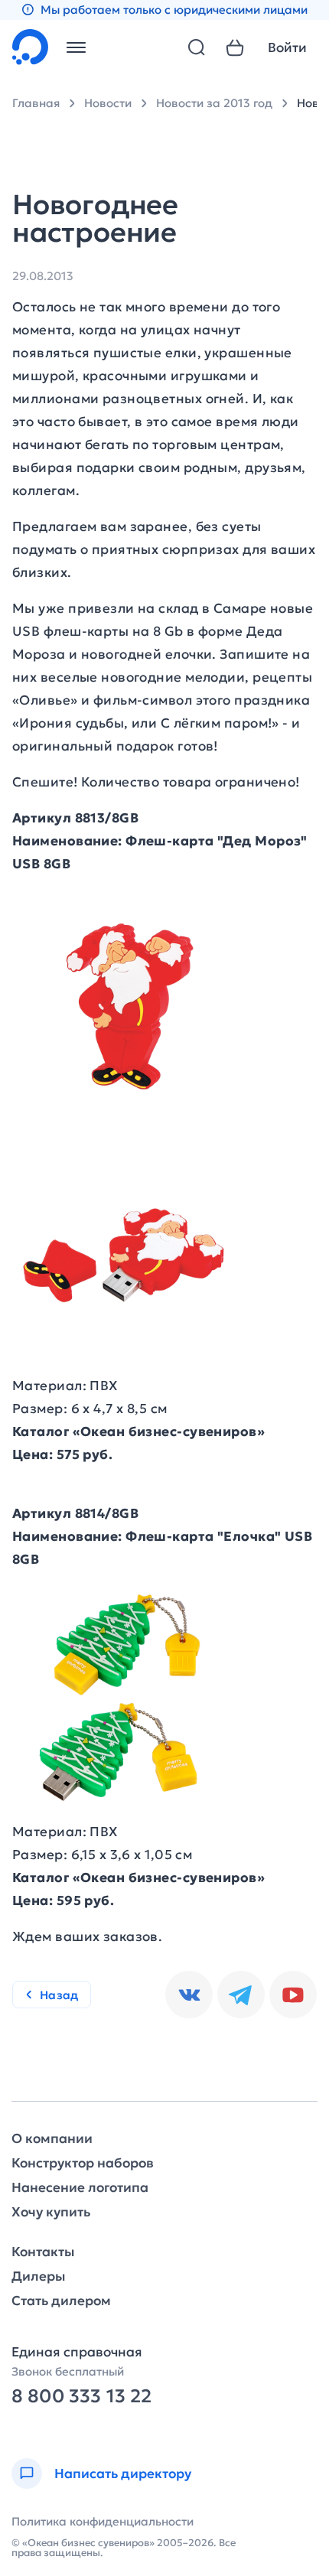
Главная (36, 103)
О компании (52, 2139)
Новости (108, 103)
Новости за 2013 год (214, 103)
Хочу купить (51, 2212)
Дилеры (38, 2276)
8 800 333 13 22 (81, 2397)
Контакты (43, 2252)
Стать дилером (61, 2301)
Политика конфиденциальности (103, 2521)
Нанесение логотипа (80, 2188)
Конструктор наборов (83, 2163)
